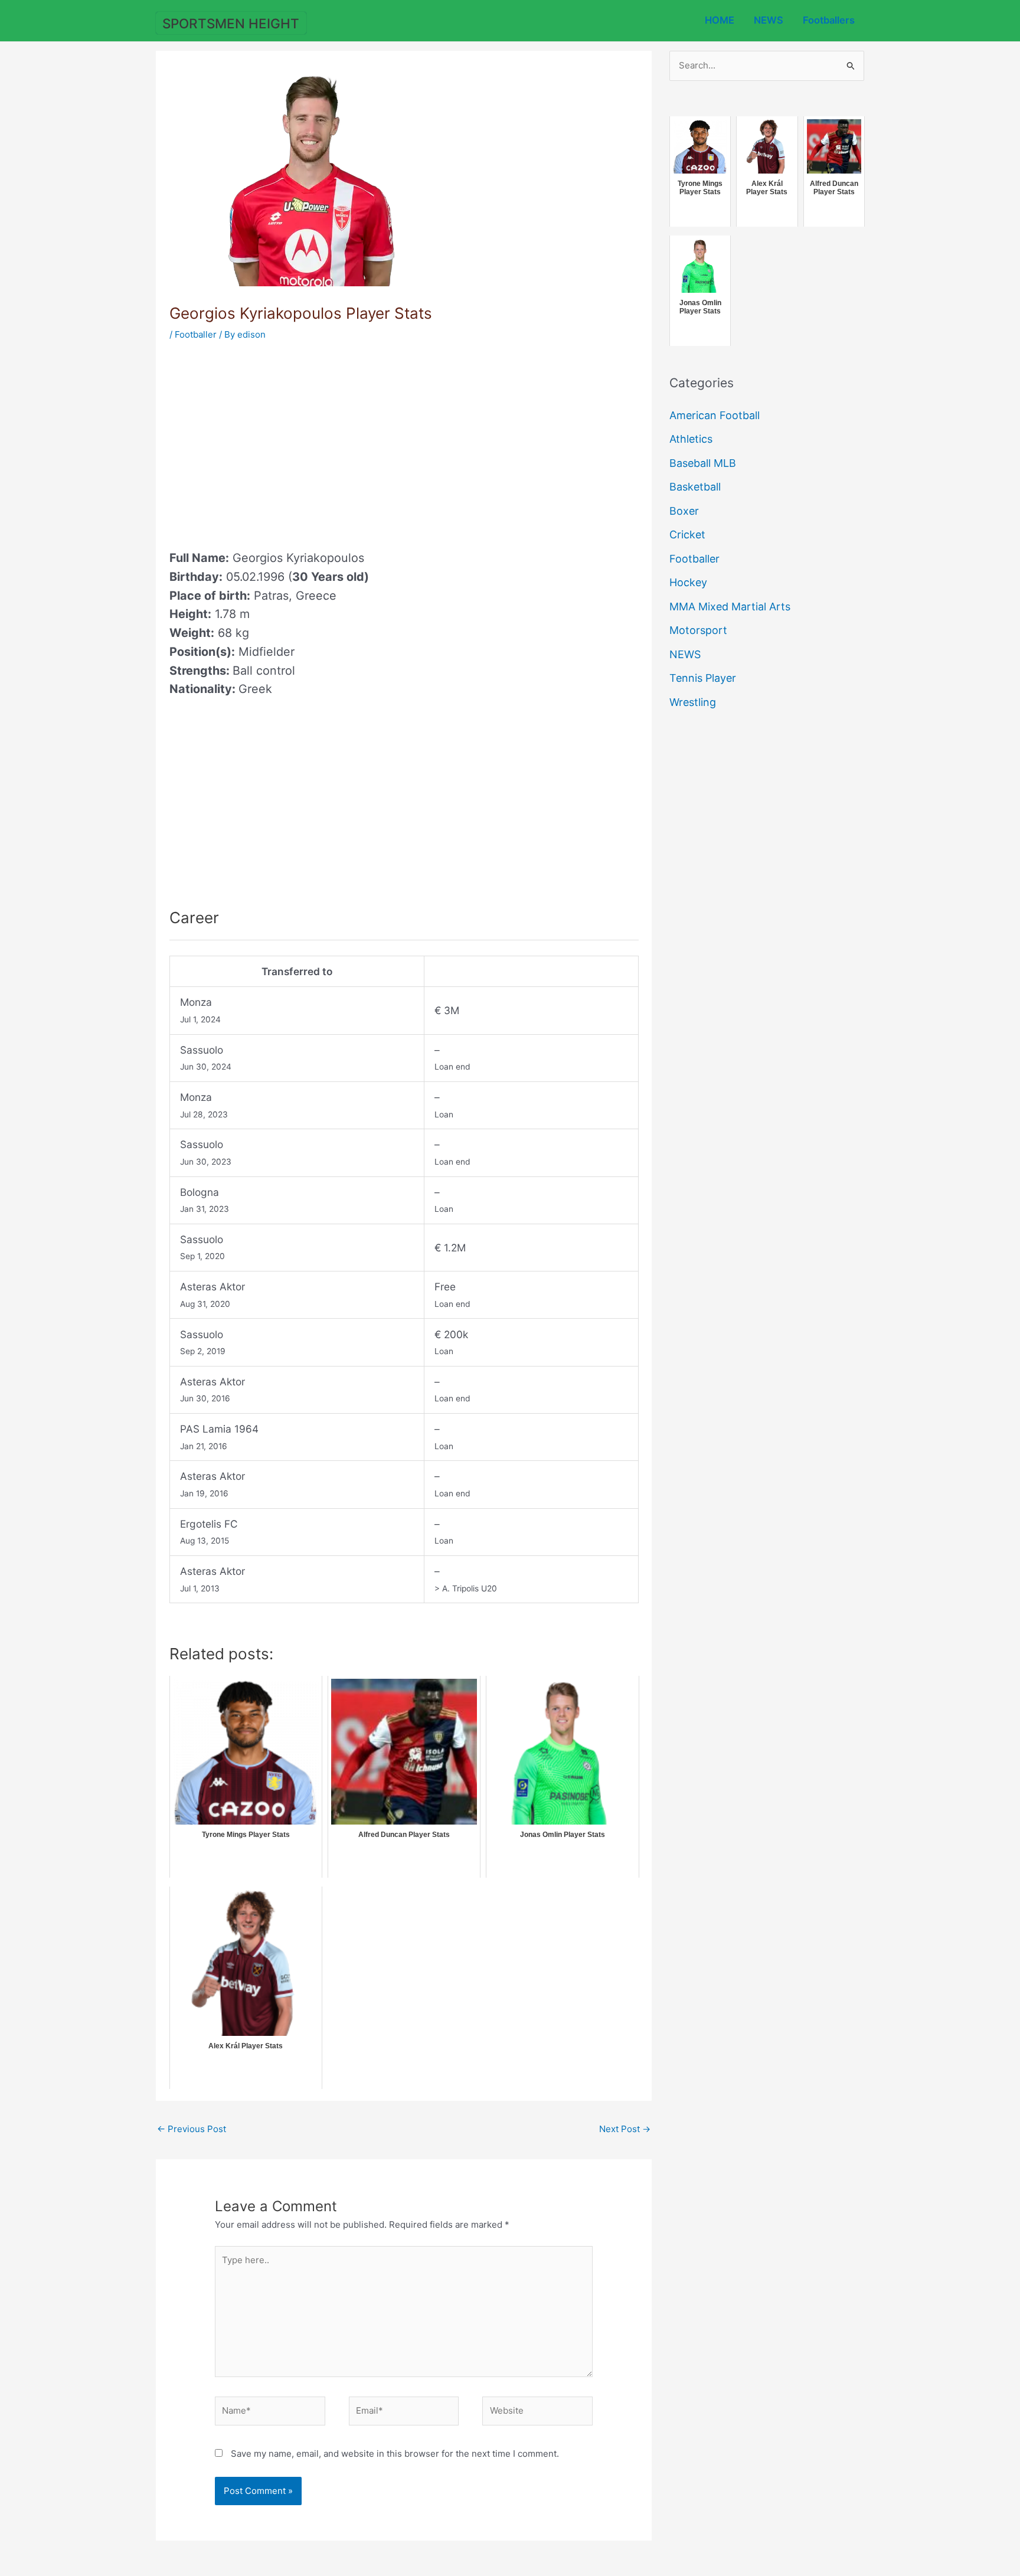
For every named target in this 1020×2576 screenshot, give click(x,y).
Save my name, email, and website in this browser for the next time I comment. (395, 2454)
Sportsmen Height (231, 23)
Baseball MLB (703, 463)
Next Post (625, 2129)
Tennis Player (703, 678)
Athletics (691, 439)
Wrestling (693, 702)
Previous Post (192, 2129)
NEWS (769, 20)
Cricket (687, 535)
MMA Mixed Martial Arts (730, 607)
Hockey (688, 582)
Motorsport (698, 630)
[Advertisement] (269, 442)
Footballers (829, 20)
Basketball (695, 487)
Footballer (196, 334)
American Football (715, 415)
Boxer (684, 511)
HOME (720, 20)
